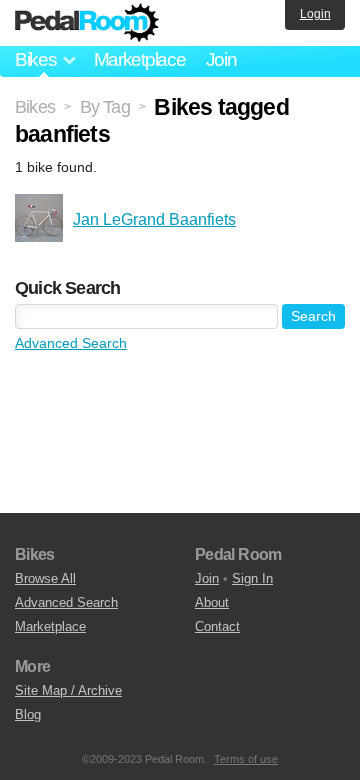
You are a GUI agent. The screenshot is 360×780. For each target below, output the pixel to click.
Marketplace (140, 59)
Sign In (252, 578)
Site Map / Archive (68, 690)
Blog (28, 714)
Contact (217, 626)
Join (221, 59)
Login (315, 14)
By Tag (105, 107)
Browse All (45, 578)
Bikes (35, 107)
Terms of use (246, 759)
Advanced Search (71, 343)
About (212, 602)
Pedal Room (87, 23)
